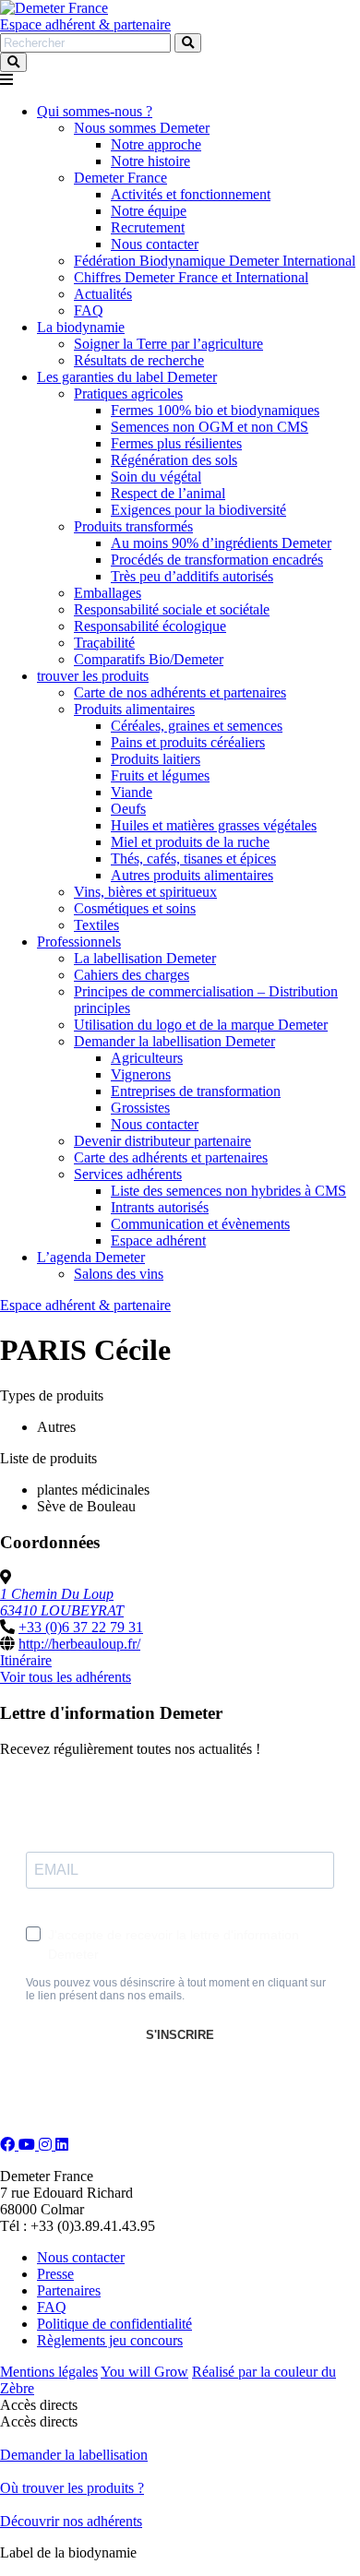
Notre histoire (150, 161)
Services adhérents (128, 1174)
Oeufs (128, 809)
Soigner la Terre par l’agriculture (168, 344)
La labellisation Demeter (145, 958)
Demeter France (120, 178)
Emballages (108, 593)
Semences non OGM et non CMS (210, 427)
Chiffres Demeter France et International (191, 277)
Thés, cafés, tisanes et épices (193, 859)
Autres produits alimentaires (192, 875)
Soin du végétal (156, 477)
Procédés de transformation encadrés (217, 560)
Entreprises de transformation (196, 1091)
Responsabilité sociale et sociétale (172, 609)
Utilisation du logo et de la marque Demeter (201, 1025)
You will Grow (144, 2372)
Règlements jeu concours (110, 2340)
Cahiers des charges (132, 975)
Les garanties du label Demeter (127, 377)
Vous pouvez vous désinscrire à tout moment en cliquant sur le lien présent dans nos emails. (176, 1989)
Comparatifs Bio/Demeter (149, 659)
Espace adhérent (158, 1240)
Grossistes (140, 1108)
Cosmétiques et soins (135, 908)
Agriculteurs (147, 1058)
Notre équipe (149, 211)
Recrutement (148, 227)
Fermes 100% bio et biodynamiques (215, 410)
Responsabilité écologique (150, 626)
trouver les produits (93, 676)
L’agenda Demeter (91, 1257)
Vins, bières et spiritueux (145, 892)
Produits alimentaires (134, 709)
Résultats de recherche (139, 360)
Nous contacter (155, 244)
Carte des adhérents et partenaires (171, 1157)
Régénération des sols (174, 460)
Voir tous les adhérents (66, 1677)
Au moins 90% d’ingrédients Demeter (221, 543)
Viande (132, 792)
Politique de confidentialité (114, 2324)
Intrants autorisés (160, 1207)
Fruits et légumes (160, 775)
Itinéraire (26, 1660)
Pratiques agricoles (128, 394)
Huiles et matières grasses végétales (214, 825)
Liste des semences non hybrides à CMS (228, 1191)
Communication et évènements (200, 1224)
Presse (55, 2274)
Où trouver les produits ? (72, 2488)
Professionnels (79, 942)
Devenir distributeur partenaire (162, 1141)
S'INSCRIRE (180, 2035)
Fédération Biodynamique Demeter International (215, 261)
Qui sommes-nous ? (95, 111)
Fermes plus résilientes (176, 443)
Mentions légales (49, 2372)
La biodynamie (81, 327)
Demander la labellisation (74, 2455)
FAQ (89, 310)
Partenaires (69, 2290)
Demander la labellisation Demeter (174, 1041)
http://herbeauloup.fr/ (79, 1644)
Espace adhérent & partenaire (85, 24)
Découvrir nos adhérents (71, 2521)
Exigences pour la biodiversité (198, 510)
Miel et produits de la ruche (190, 842)
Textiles (96, 925)
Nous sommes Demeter (142, 128)
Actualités (103, 294)
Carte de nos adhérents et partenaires (180, 692)
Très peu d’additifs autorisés (192, 576)
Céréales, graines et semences (197, 726)
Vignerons (141, 1074)
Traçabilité (104, 643)
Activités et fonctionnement (191, 194)
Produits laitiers (156, 759)
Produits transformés (133, 526)
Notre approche (156, 144)
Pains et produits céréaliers (188, 742)
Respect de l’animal (168, 493)
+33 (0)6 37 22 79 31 (81, 1627)
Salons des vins (119, 1274)
